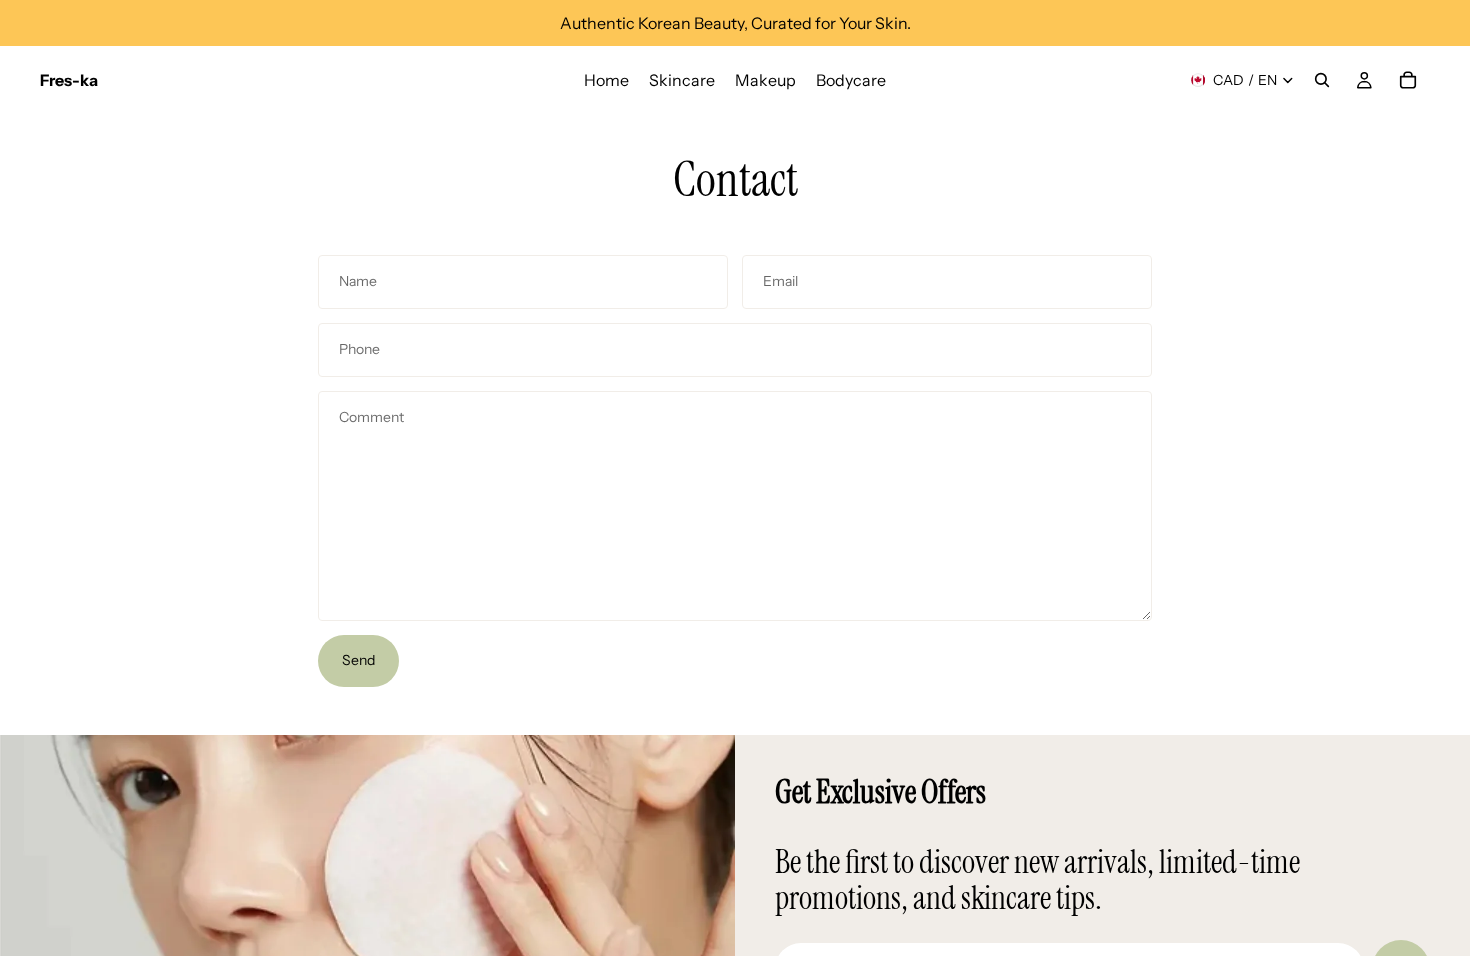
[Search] (1322, 80)
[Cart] (1408, 80)
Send (358, 660)
